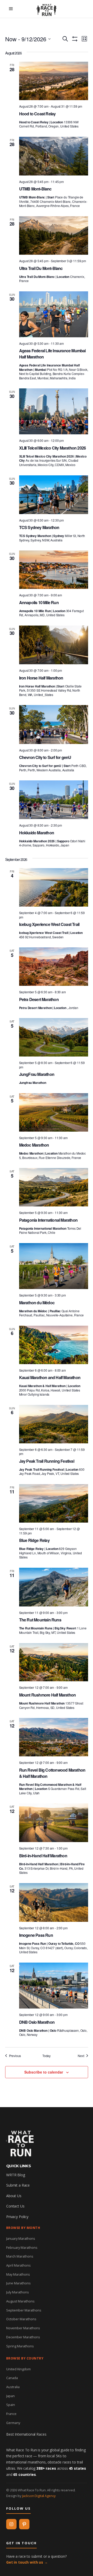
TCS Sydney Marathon (39, 527)
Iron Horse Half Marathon (41, 678)
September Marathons (24, 2310)
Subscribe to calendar (44, 2072)
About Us (14, 2196)
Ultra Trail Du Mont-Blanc (41, 268)
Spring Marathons (20, 2346)
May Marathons (18, 2274)
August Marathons (20, 2301)
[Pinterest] (24, 2524)
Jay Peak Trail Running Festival (47, 1461)
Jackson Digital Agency (39, 2496)
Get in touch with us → (27, 2562)
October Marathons (21, 2319)
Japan (10, 2396)
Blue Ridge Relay (34, 1540)
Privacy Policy (17, 2217)
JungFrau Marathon (37, 1074)
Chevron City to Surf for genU (45, 757)
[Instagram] (11, 2524)
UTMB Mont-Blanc (35, 189)
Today (47, 2056)
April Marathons (18, 2265)
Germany (13, 2423)
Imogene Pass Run (36, 1935)
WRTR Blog (16, 2175)
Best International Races (26, 2434)
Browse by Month (23, 2228)
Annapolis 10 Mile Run (39, 602)
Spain (11, 2405)
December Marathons (23, 2337)
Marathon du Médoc (37, 1303)
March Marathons (20, 2256)
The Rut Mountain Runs (40, 1620)
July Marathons (18, 2292)
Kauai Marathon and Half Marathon (50, 1377)
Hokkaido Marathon (37, 833)
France (11, 2414)
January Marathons (21, 2238)
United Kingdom (18, 2369)
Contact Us (15, 2206)
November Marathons (23, 2328)
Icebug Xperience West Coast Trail (49, 924)
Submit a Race (18, 2185)
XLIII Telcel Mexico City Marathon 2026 (53, 448)
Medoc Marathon (34, 1145)
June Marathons (18, 2283)
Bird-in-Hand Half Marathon (43, 1856)
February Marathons (22, 2247)
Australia (13, 2387)
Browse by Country (25, 2358)
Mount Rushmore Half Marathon (48, 1695)
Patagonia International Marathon (48, 1220)
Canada (12, 2378)
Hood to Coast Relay (37, 114)
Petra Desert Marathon (39, 999)
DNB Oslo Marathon (37, 2022)
